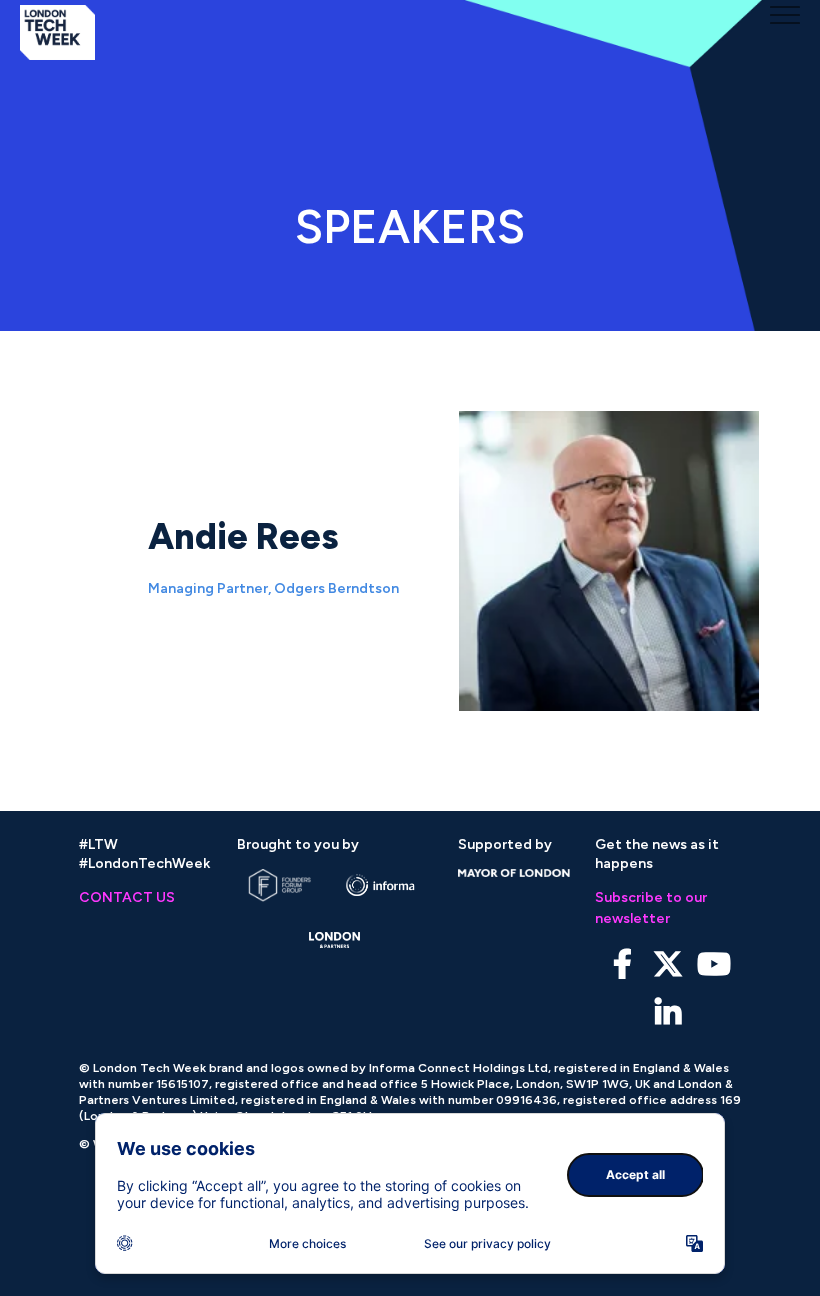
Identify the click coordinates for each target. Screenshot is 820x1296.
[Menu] (785, 15)
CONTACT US (127, 897)
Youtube (714, 964)
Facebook (622, 964)
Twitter (668, 964)
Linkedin (668, 1013)
